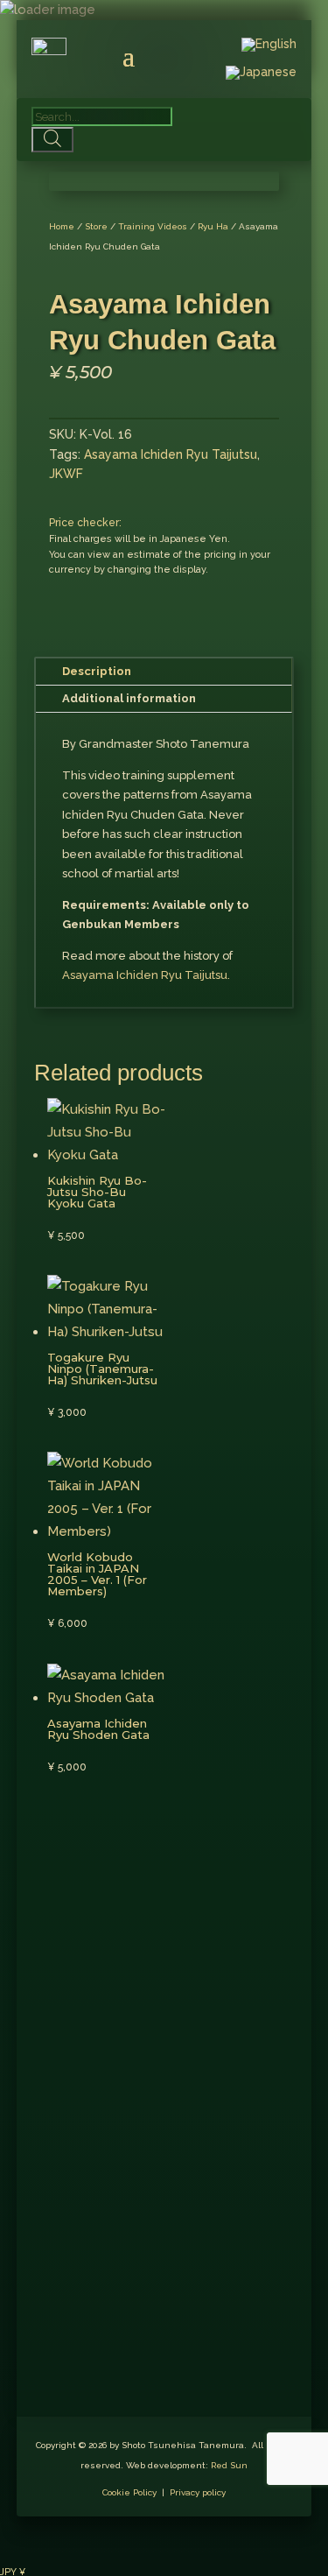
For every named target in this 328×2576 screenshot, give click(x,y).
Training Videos (153, 226)
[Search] (53, 140)
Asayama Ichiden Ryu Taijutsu (171, 454)
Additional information (129, 698)
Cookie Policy (129, 2492)
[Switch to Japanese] (261, 76)
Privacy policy (198, 2492)
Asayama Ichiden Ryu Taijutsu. (146, 975)
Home (62, 226)
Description (97, 671)
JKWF (66, 474)
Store (96, 226)
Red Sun (229, 2465)
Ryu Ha (213, 226)
